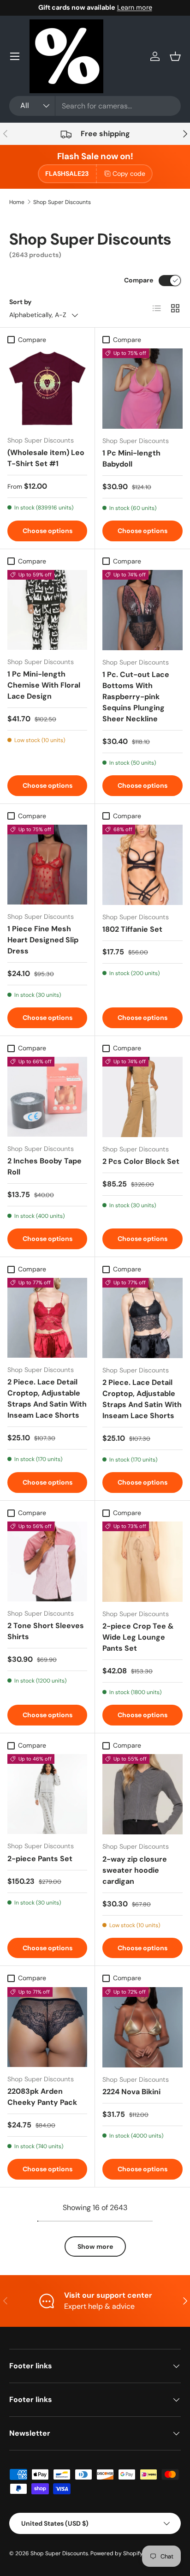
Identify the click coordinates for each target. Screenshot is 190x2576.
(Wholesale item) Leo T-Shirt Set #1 (46, 458)
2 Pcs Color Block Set (141, 1161)
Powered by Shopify (117, 2553)
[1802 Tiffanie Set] (142, 865)
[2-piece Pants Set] (47, 1794)
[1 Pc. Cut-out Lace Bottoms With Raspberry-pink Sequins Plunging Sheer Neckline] (142, 610)
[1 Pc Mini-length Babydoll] (142, 389)
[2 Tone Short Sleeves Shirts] (47, 1561)
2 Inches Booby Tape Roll (45, 1166)
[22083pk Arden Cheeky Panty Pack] (47, 2027)
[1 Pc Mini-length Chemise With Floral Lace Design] (47, 610)
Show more (95, 2247)
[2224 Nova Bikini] (142, 2027)
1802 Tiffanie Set (132, 929)
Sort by (21, 302)
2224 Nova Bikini (131, 2092)
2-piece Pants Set (40, 1859)
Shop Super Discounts (62, 202)
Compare (139, 280)
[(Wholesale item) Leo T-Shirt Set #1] (47, 388)
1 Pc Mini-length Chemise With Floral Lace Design (44, 685)
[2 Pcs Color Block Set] (142, 1097)
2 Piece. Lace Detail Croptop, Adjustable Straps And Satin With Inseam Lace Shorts (47, 1399)
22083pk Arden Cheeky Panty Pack (42, 2097)
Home (17, 202)
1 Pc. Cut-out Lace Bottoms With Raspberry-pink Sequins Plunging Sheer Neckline (136, 697)
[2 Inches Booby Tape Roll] (47, 1097)
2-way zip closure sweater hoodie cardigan (135, 1870)
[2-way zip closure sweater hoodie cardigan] (142, 1794)
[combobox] (95, 106)
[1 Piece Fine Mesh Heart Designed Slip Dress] (47, 865)
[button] (175, 56)
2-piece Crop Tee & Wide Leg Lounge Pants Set (138, 1637)
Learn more (135, 7)
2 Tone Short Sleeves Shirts (46, 1631)
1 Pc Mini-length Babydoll (131, 458)
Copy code (129, 174)
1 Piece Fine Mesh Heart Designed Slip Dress (43, 940)
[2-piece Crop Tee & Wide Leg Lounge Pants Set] (142, 1562)
